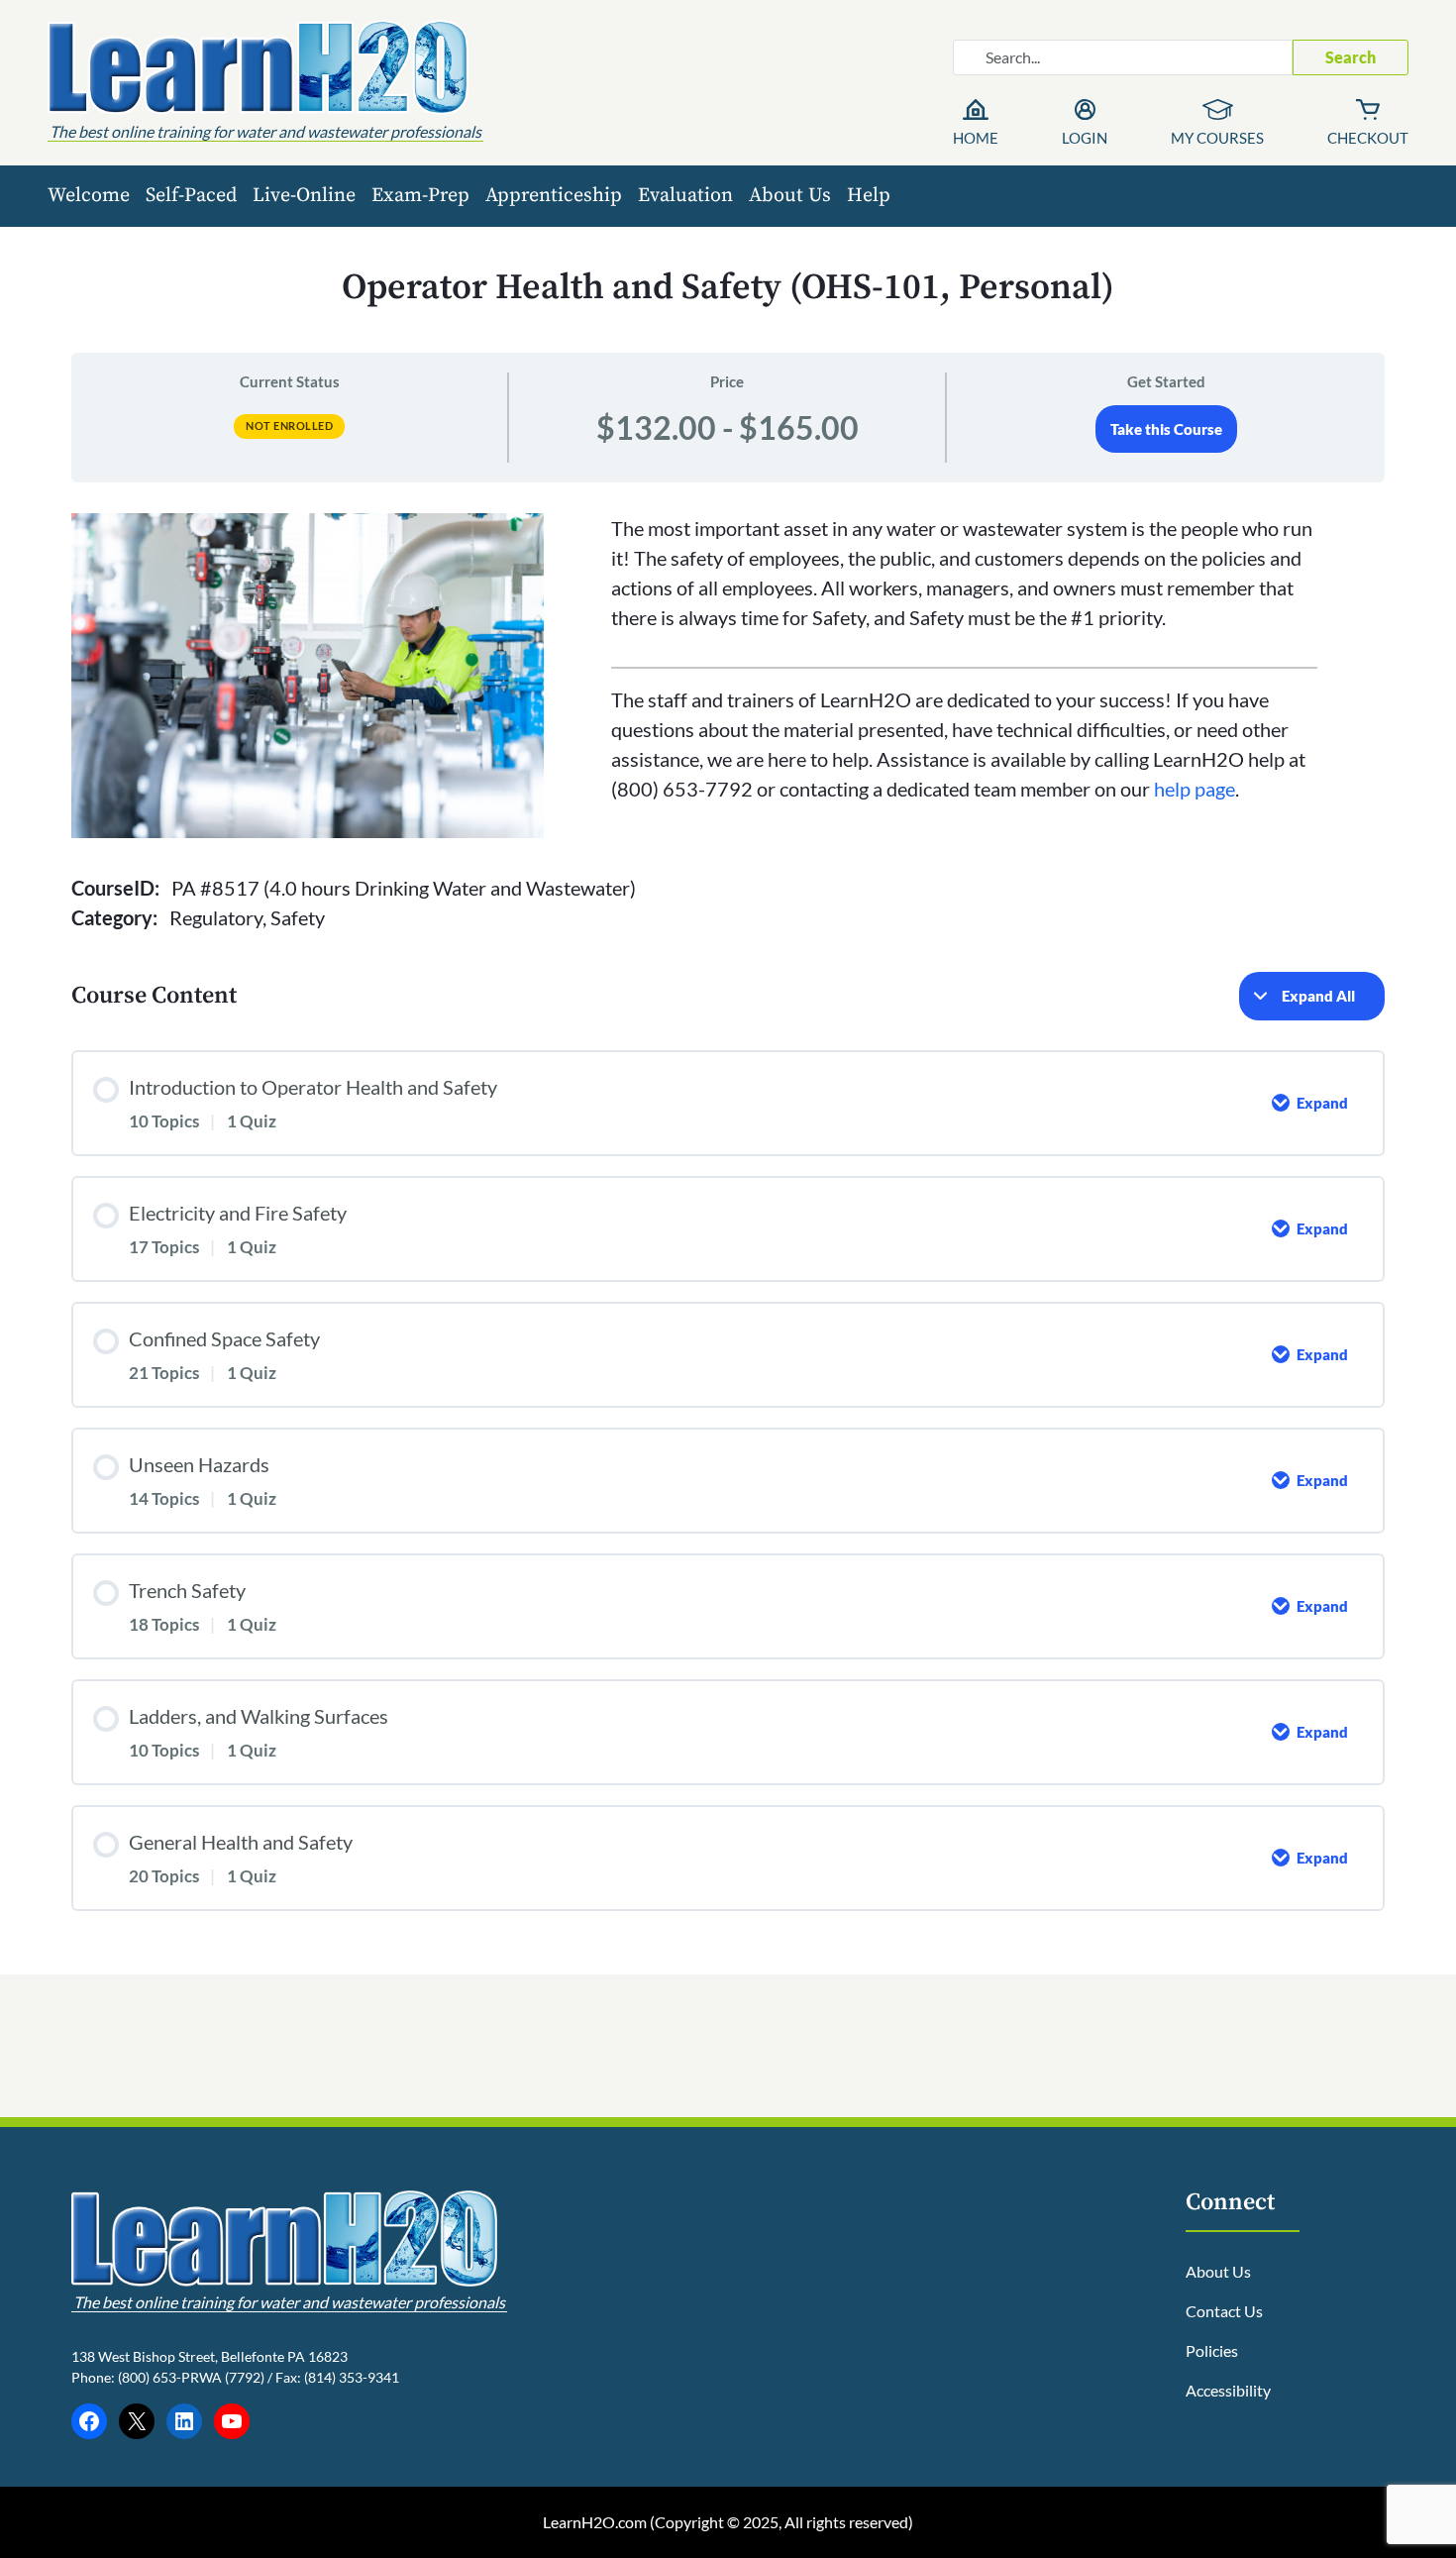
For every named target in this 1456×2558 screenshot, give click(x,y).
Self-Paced (191, 196)
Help (869, 196)
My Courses (1217, 138)
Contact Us (1224, 2311)
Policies (1212, 2350)
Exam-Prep (420, 196)
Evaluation (685, 196)
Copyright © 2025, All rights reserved (781, 2522)
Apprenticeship (554, 196)
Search (1351, 57)
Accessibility (1228, 2390)
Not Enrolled (289, 426)
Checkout (1368, 138)
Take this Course (1166, 429)
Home (976, 138)
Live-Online (304, 196)
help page (1195, 789)
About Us (790, 196)
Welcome (89, 196)
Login (1085, 138)
